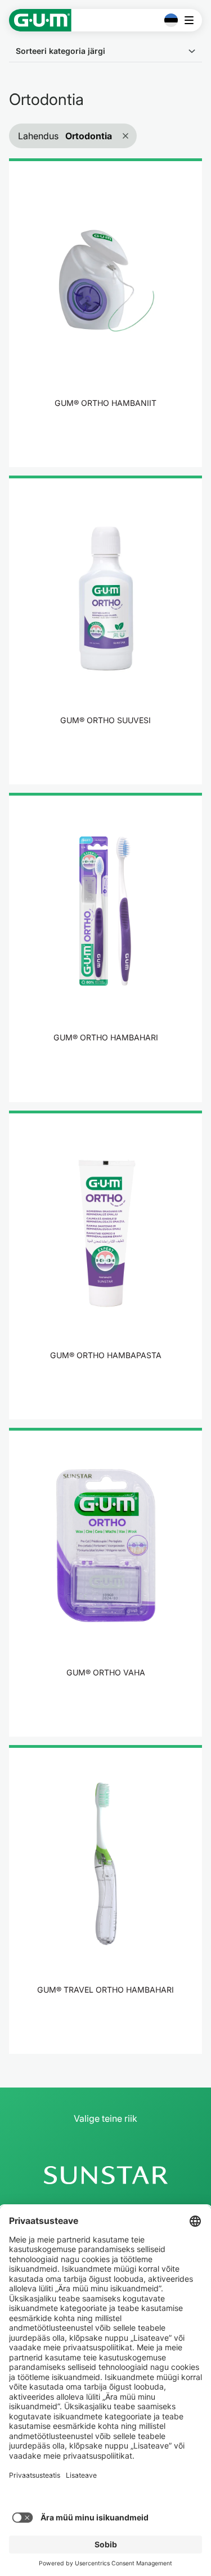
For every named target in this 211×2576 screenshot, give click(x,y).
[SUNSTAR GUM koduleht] (40, 20)
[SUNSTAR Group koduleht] (105, 2175)
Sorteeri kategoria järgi (60, 51)
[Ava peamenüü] (192, 20)
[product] (105, 313)
